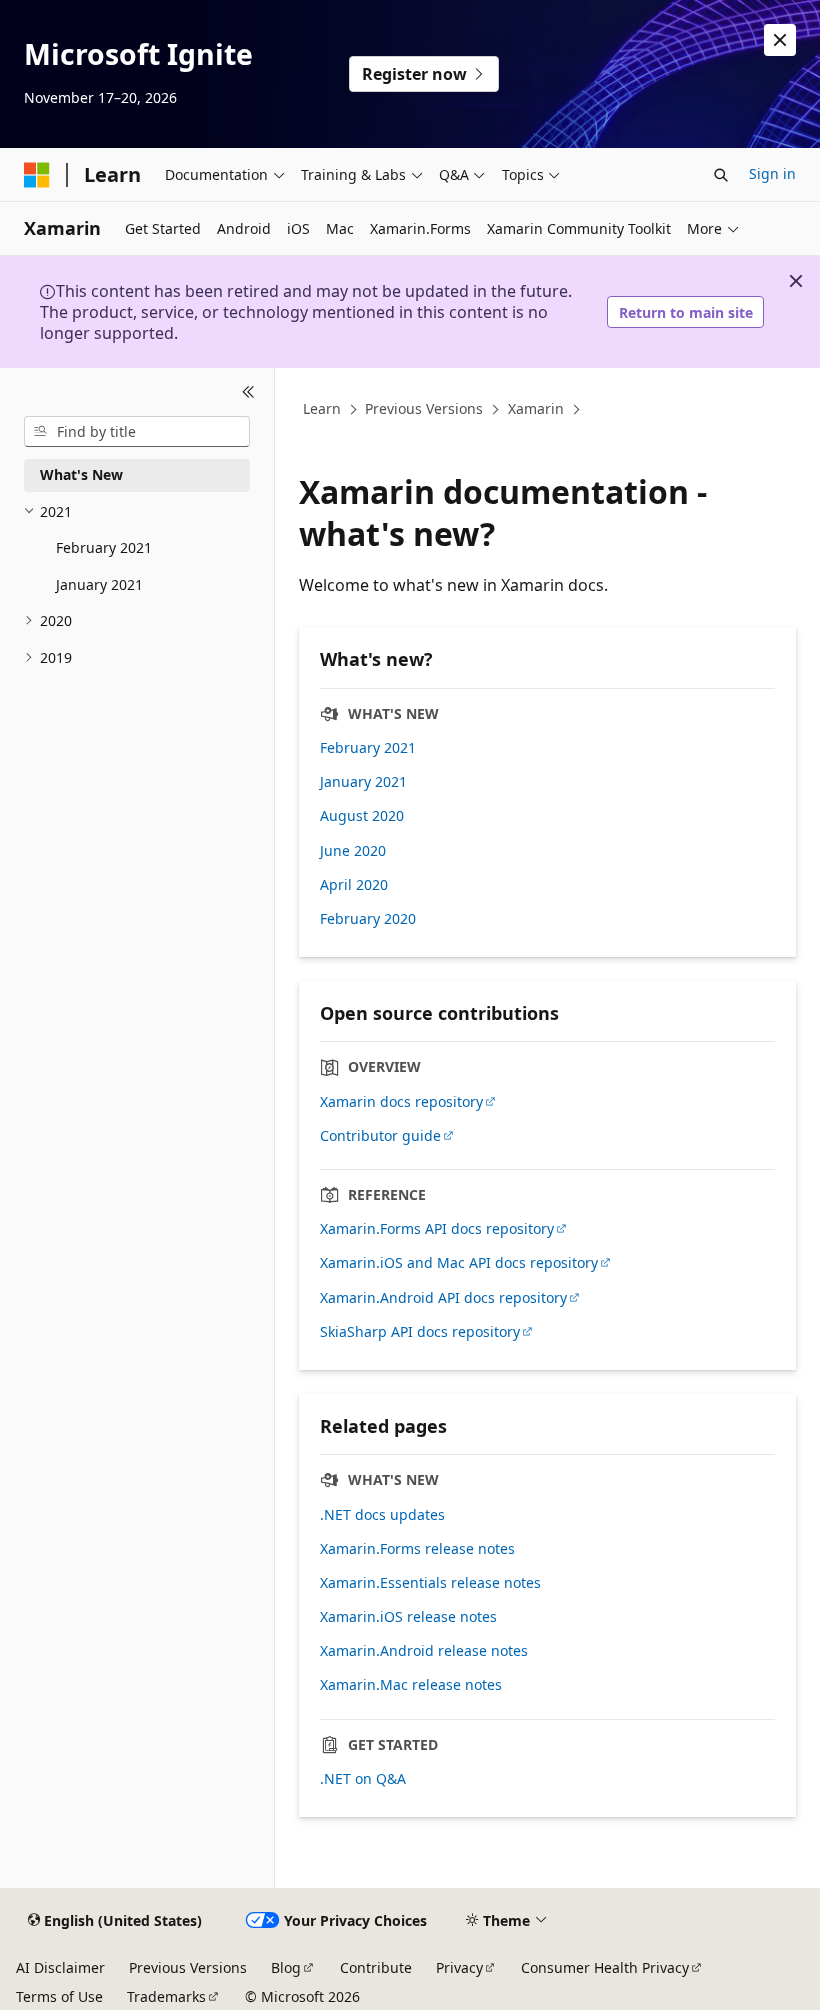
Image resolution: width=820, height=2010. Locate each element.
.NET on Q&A (363, 1779)
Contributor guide (380, 1136)
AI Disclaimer (60, 1967)
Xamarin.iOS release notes (408, 1617)
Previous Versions (424, 409)
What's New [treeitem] (81, 474)
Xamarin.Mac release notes (411, 1685)
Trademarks (166, 1996)
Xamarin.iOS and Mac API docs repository (459, 1263)
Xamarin (536, 409)
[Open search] (721, 175)
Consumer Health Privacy (605, 1967)
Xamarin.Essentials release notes (430, 1583)
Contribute (376, 1967)
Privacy (459, 1967)
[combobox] (137, 432)
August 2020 (362, 816)
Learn (322, 409)
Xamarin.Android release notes (424, 1651)
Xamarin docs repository (401, 1102)
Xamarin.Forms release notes (417, 1549)
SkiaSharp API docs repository (420, 1332)
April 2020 (354, 885)
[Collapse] (248, 392)
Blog (286, 1967)
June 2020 (353, 851)
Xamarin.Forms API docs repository (437, 1229)
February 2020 (368, 919)
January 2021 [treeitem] (99, 584)
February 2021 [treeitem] (104, 547)
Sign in (772, 173)
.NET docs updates (382, 1515)
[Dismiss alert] (780, 40)
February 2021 (368, 748)
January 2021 (363, 782)
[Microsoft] (37, 175)
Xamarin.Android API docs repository (443, 1298)
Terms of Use (59, 1996)
